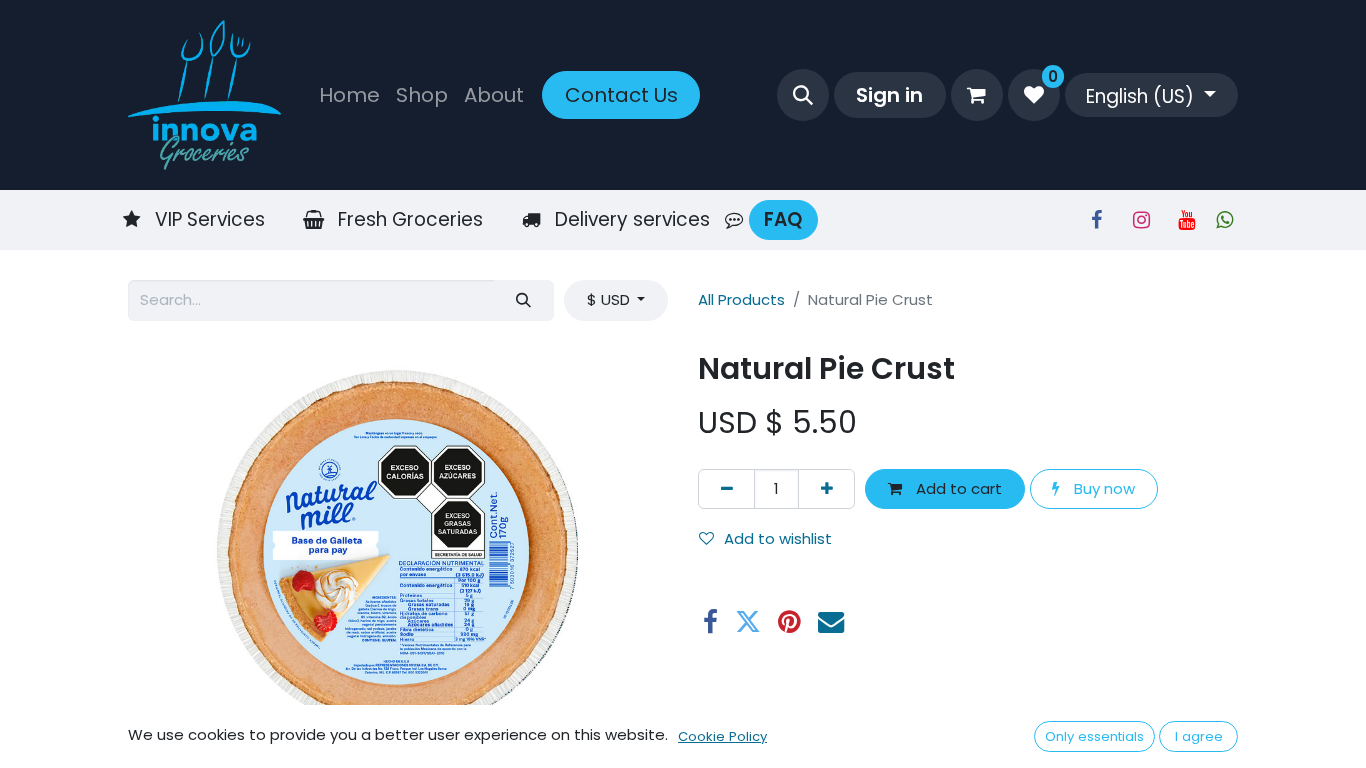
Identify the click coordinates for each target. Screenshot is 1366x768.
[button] (803, 95)
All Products (741, 299)
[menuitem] (349, 95)
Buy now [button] (1102, 488)
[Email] (831, 622)
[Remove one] (726, 489)
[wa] (1224, 220)
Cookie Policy (722, 736)
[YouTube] (1186, 220)
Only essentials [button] (1094, 736)
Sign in (889, 95)
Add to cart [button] (957, 488)
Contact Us (621, 95)
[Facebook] (1096, 220)
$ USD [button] (610, 299)
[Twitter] (748, 622)
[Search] (524, 300)
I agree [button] (1199, 736)
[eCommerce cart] (977, 95)
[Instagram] (1141, 220)
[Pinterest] (789, 622)
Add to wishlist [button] (778, 538)
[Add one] (826, 489)
